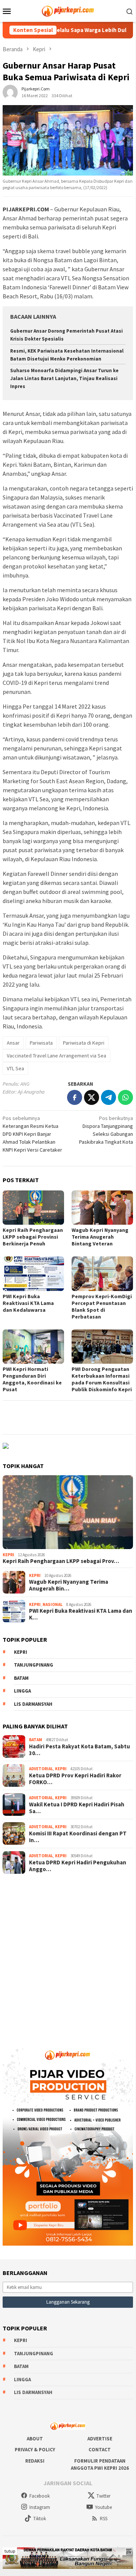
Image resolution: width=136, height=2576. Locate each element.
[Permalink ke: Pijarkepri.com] (10, 92)
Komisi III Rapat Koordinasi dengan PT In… (78, 1837)
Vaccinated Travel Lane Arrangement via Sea (57, 1056)
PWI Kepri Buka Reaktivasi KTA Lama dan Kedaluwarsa (28, 1303)
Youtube (103, 2507)
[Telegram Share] (108, 1097)
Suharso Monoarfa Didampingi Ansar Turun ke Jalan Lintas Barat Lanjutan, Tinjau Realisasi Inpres (64, 378)
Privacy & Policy (35, 2450)
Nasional (53, 1604)
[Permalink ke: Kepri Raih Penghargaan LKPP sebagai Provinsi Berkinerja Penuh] (33, 1208)
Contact (100, 2450)
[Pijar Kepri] (68, 10)
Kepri (8, 1555)
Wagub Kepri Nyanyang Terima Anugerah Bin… (69, 1585)
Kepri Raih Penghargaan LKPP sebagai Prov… (61, 1561)
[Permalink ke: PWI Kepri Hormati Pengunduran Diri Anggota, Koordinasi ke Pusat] (33, 1347)
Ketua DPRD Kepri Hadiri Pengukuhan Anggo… (78, 1866)
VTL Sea (15, 1068)
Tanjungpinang (34, 1665)
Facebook (40, 2496)
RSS (104, 2519)
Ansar (13, 1043)
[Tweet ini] (92, 1097)
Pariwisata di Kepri (84, 1043)
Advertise (100, 2439)
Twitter (103, 2496)
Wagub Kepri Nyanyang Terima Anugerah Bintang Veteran (100, 1237)
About (35, 2439)
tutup (10, 2551)
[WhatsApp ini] (125, 1097)
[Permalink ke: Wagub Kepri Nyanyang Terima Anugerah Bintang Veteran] (102, 1208)
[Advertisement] (68, 1956)
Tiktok (40, 2519)
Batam (21, 1678)
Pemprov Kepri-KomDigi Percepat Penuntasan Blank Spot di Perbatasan (102, 1306)
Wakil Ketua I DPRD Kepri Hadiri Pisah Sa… (77, 1808)
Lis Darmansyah (33, 1704)
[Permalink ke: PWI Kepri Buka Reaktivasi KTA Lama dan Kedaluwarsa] (33, 1273)
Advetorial (41, 1769)
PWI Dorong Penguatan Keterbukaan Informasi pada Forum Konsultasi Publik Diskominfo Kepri (102, 1379)
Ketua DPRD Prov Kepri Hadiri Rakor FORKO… (75, 1779)
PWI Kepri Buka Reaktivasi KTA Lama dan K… (81, 1614)
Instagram (40, 2507)
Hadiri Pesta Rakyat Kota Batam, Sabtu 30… (79, 1750)
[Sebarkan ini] (75, 1097)
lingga (22, 1691)
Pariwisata (41, 1043)
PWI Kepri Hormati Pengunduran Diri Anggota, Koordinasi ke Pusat (32, 1379)
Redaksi (35, 2461)
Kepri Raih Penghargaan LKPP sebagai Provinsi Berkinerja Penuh (33, 1237)
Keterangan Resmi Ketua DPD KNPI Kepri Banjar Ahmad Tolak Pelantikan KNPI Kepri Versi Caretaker (32, 1134)
